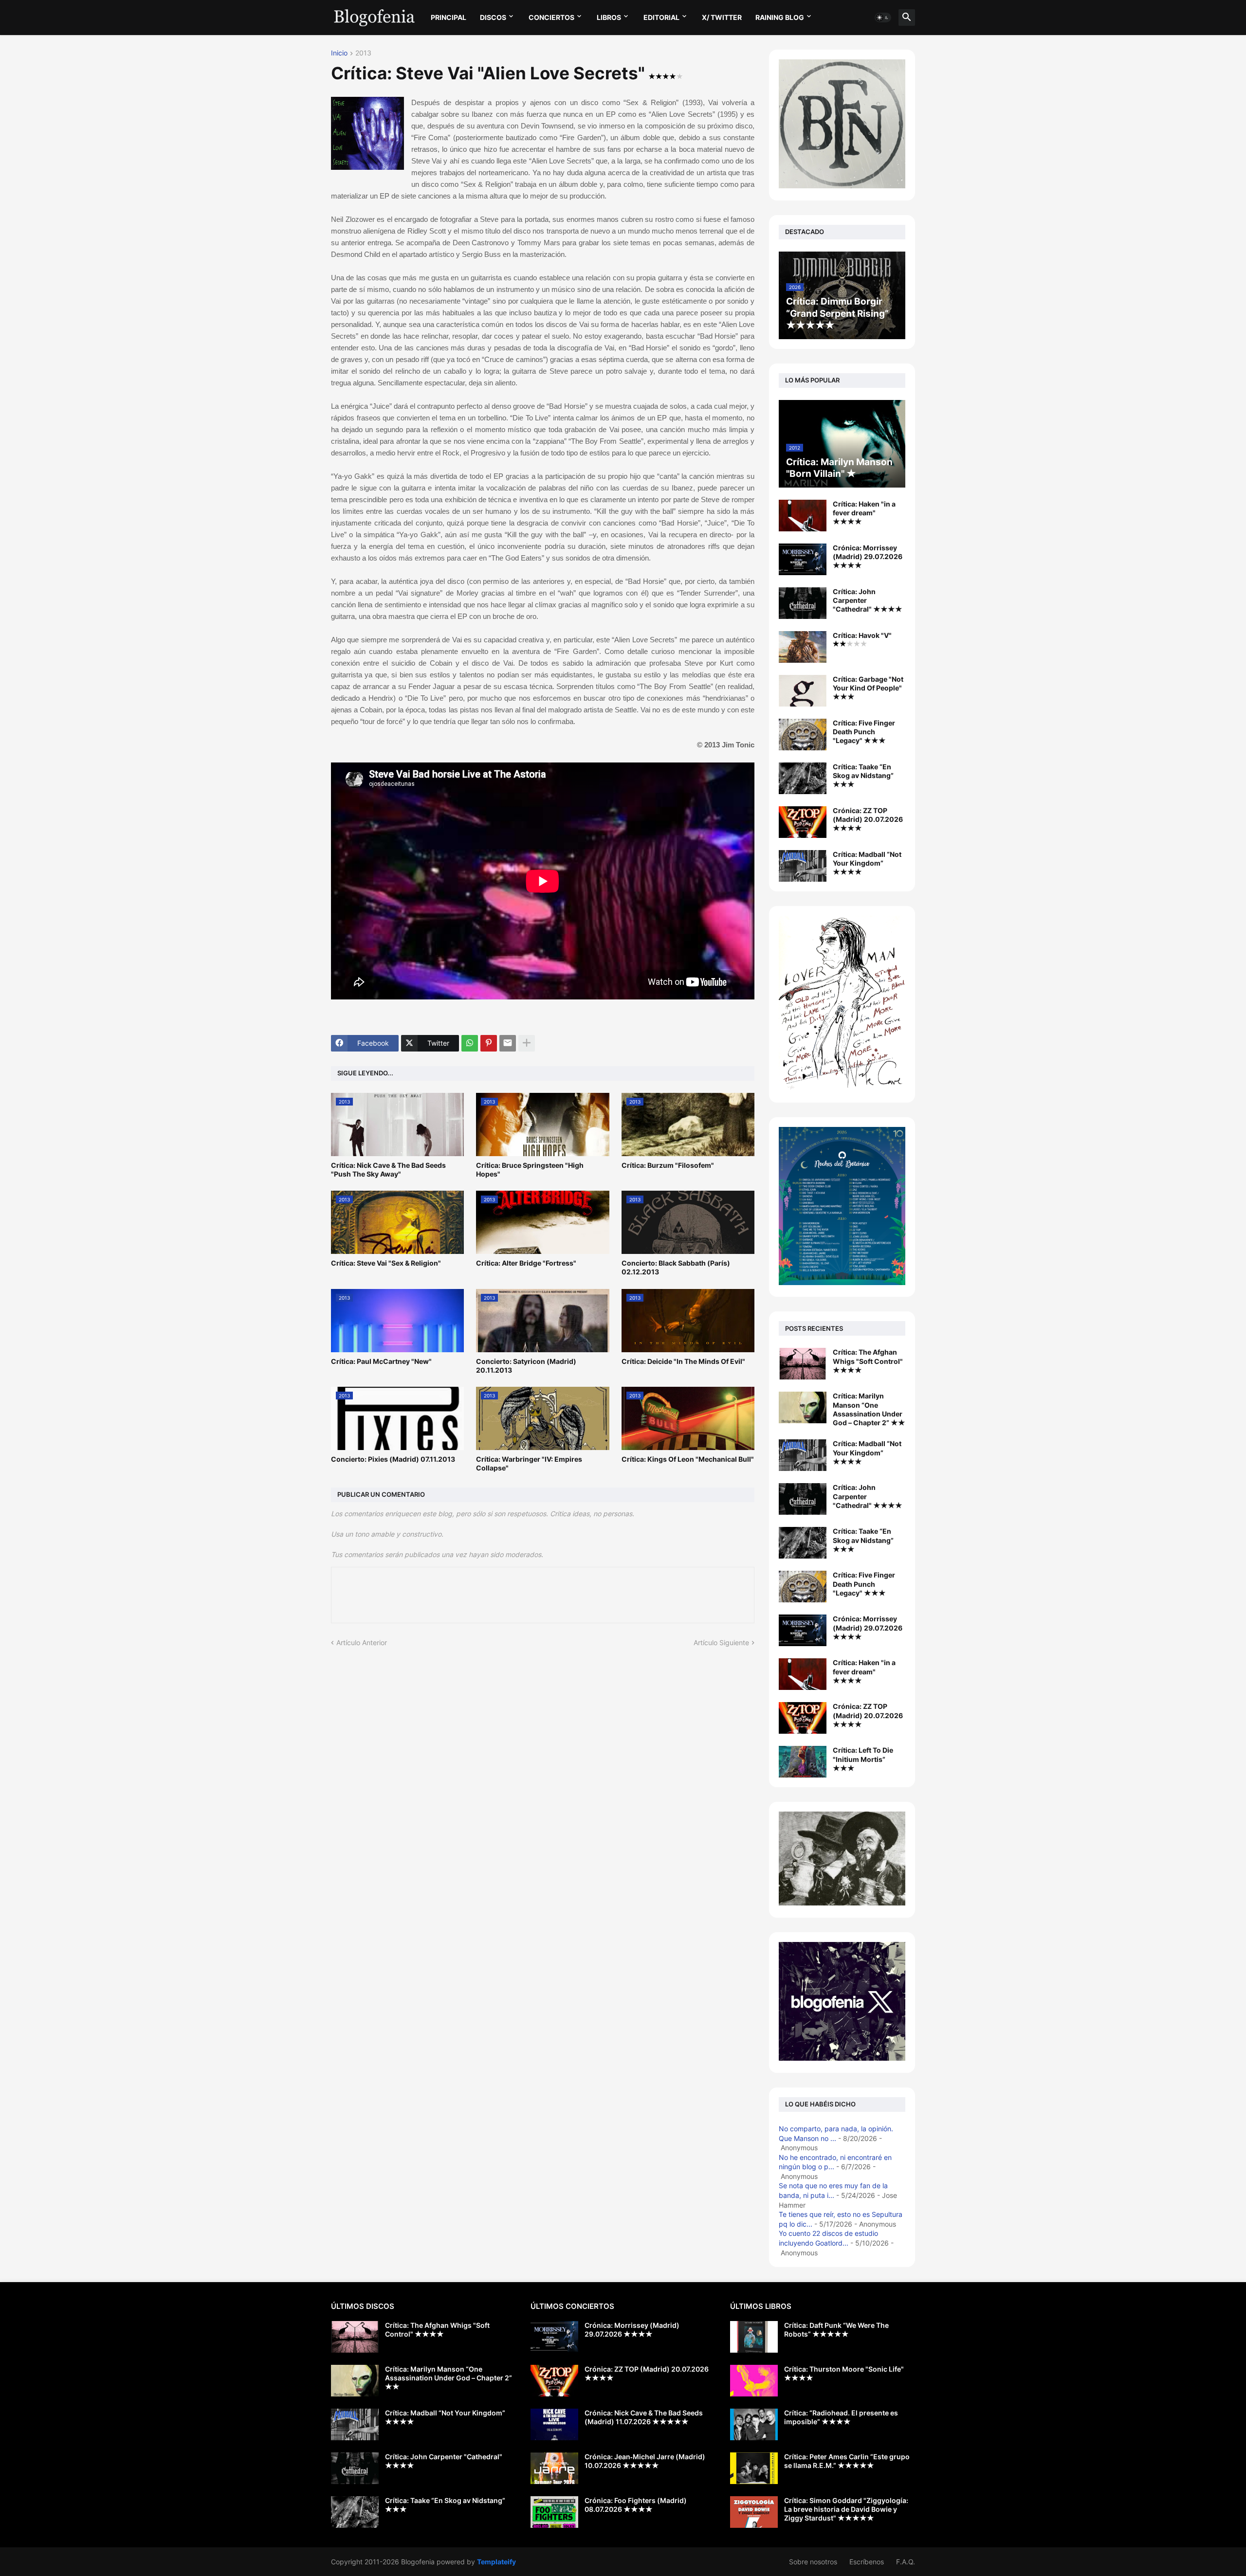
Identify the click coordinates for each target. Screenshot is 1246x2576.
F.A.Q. (906, 2562)
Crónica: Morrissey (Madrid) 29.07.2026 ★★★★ (868, 556)
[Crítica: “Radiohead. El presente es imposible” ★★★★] (754, 2424)
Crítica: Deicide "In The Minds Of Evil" (683, 1361)
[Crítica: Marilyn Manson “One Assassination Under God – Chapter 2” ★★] (803, 1407)
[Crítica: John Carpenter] (803, 1499)
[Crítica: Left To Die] (803, 1762)
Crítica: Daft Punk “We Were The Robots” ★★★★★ (836, 2330)
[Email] (508, 1043)
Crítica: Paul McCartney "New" (381, 1361)
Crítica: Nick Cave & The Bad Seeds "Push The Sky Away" (388, 1170)
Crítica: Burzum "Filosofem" (668, 1165)
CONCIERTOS (551, 17)
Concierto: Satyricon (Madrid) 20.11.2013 (526, 1366)
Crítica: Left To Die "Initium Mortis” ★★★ (863, 1759)
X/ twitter (722, 17)
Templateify (496, 2562)
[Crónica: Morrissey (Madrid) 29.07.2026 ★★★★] (803, 559)
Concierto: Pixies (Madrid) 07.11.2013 (393, 1459)
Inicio (339, 53)
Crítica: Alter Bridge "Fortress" (526, 1263)
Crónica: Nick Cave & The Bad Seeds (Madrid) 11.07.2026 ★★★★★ (644, 2417)
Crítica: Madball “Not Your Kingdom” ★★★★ (867, 863)
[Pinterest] (489, 1043)
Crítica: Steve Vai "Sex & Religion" (386, 1263)
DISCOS (493, 17)
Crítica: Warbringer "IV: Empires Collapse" (529, 1463)
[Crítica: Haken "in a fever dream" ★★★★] (803, 516)
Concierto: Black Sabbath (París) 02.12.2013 (676, 1267)
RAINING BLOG (780, 17)
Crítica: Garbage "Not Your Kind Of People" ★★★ (868, 688)
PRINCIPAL (449, 17)
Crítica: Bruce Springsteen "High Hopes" (530, 1170)
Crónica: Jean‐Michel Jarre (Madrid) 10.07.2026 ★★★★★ (645, 2461)
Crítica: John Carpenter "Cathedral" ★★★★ (868, 600)
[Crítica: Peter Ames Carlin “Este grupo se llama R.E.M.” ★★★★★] (754, 2468)
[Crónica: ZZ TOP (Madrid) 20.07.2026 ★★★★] (803, 822)
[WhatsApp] (470, 1043)
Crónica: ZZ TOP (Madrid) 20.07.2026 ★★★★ (868, 819)
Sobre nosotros (813, 2562)
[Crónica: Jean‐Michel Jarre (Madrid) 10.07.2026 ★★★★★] (554, 2468)
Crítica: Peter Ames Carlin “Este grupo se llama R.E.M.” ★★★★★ (847, 2461)
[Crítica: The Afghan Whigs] (803, 1364)
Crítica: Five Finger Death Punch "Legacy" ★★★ (864, 732)
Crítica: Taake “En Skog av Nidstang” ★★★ (863, 775)
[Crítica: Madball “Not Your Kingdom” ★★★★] (803, 866)
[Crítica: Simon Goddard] (754, 2512)
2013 (363, 53)
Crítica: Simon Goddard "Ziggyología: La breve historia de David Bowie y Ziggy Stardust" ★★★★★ (846, 2509)
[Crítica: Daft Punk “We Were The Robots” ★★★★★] (754, 2337)
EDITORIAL (661, 17)
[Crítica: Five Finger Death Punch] (803, 1587)
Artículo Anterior (362, 1642)
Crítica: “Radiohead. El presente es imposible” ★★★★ (841, 2417)
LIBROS (609, 17)
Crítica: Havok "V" (862, 635)
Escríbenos (867, 2562)
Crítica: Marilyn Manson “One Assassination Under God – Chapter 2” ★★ (869, 1409)
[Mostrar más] (527, 1043)
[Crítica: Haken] (803, 1674)
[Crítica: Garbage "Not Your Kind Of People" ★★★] (803, 691)
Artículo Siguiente (721, 1642)
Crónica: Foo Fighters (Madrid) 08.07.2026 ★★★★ (636, 2505)
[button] (883, 18)
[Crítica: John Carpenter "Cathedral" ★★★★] (803, 603)
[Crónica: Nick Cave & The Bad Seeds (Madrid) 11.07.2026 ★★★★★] (554, 2424)
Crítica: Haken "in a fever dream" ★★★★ (864, 513)
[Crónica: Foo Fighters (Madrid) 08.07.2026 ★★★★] (554, 2512)
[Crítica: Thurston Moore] (754, 2381)
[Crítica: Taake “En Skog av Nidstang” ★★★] (803, 778)
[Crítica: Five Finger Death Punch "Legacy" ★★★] (803, 735)
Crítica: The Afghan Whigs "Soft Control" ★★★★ (868, 1361)
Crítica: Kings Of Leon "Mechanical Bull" (688, 1459)
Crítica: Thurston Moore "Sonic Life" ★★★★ (844, 2373)
